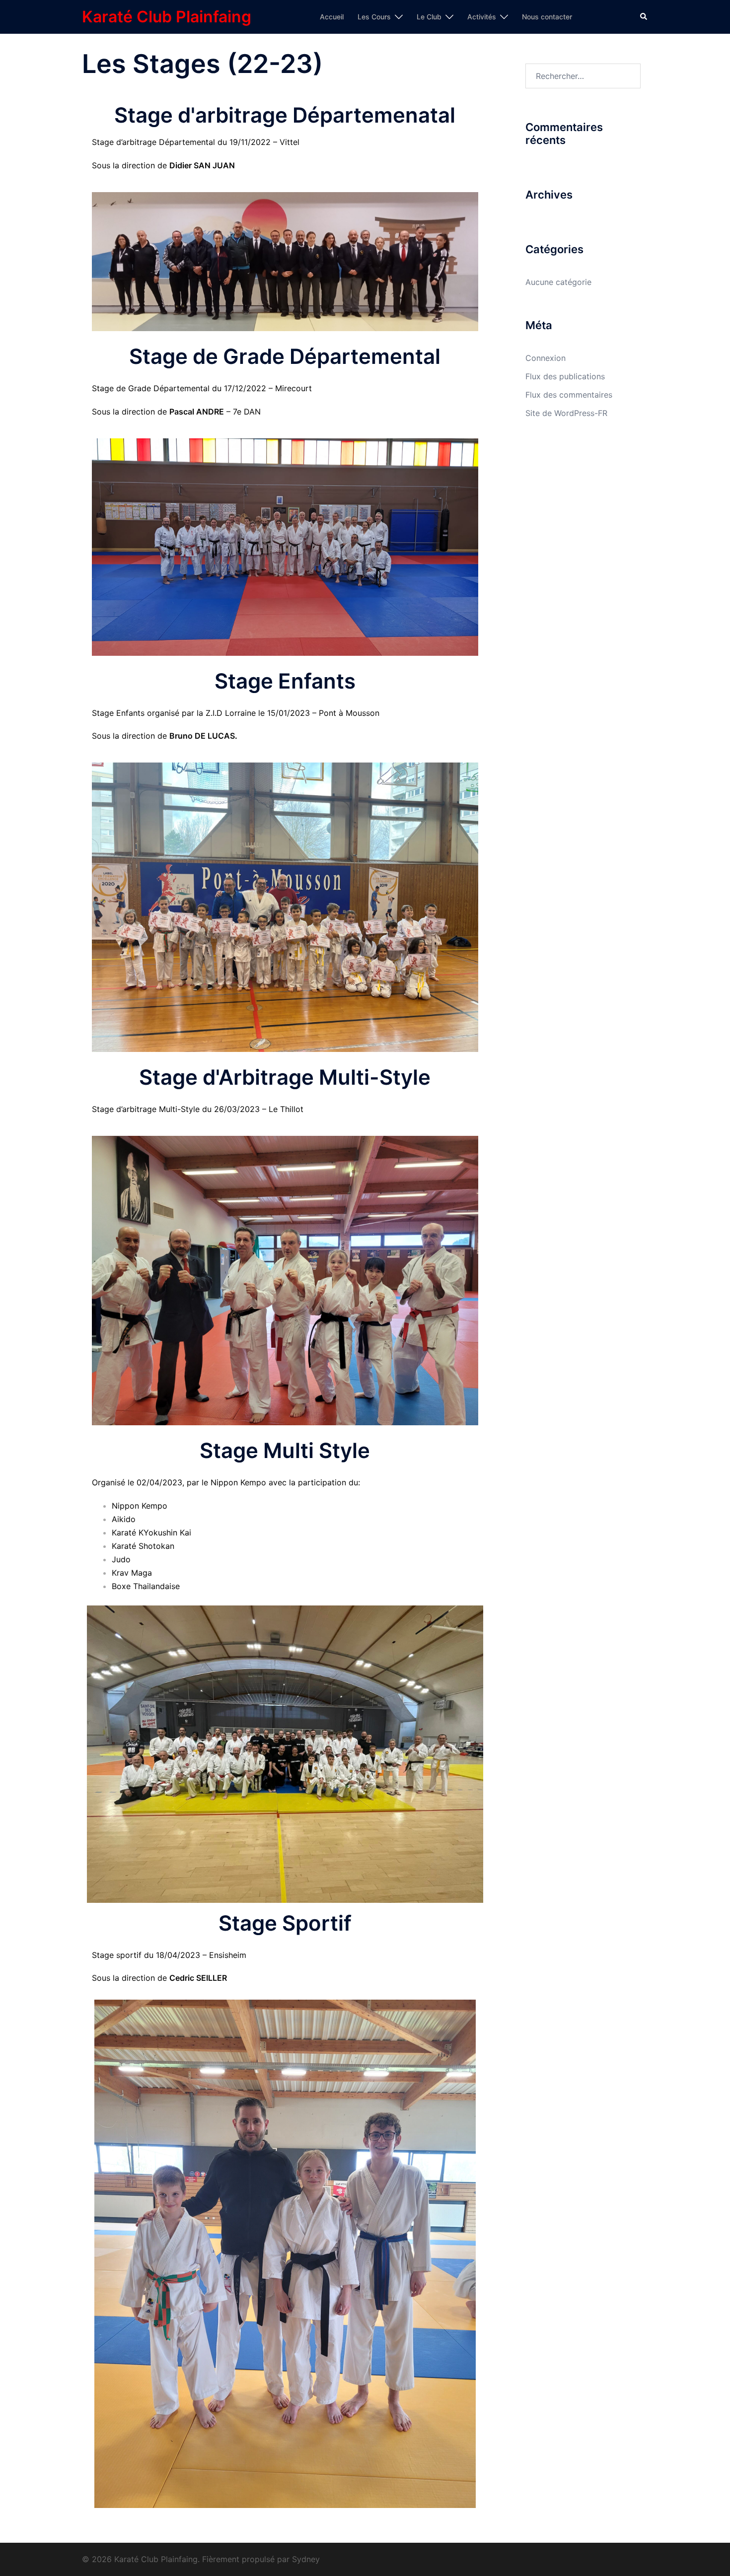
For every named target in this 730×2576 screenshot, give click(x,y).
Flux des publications (565, 376)
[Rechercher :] (583, 76)
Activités (482, 17)
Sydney (306, 2559)
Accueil (332, 17)
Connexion (546, 358)
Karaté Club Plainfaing (167, 17)
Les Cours (374, 17)
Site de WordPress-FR (566, 413)
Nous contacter (547, 17)
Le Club (429, 17)
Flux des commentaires (569, 395)
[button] (644, 17)
